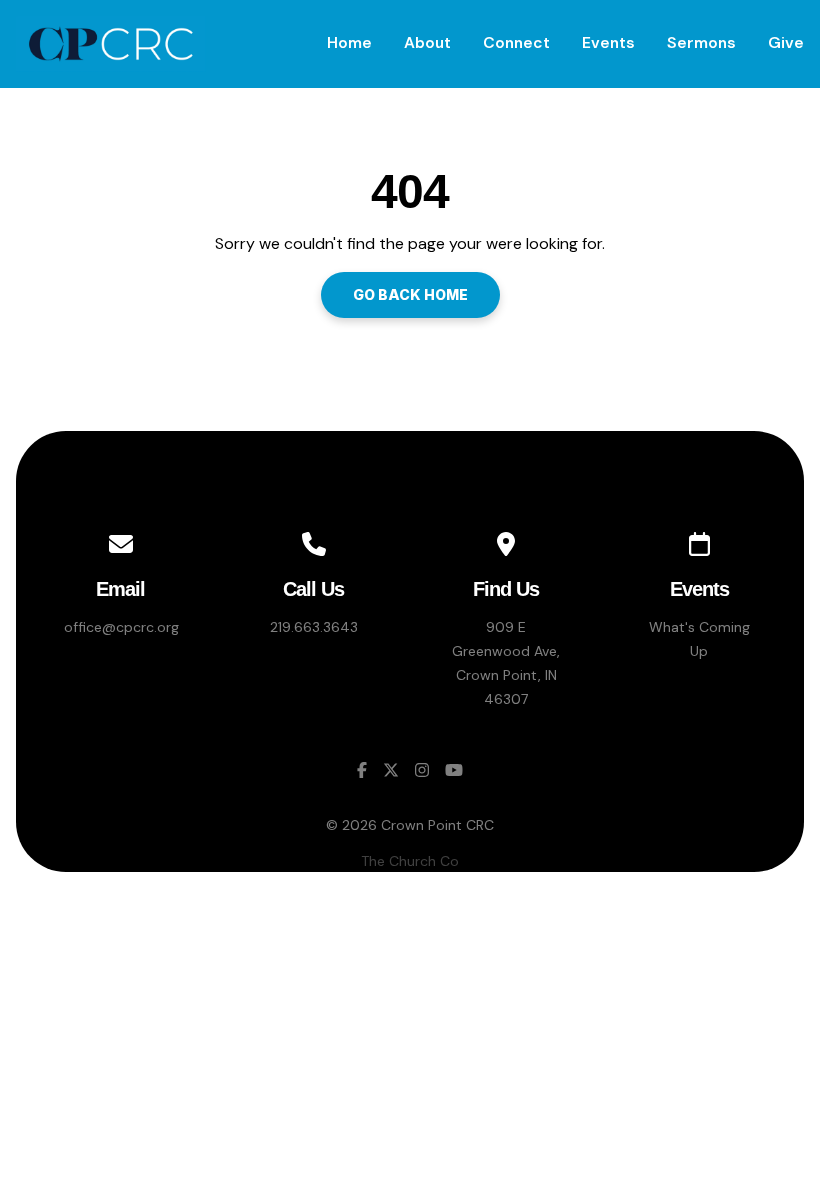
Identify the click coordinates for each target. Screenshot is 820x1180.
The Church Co (410, 861)
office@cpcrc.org (121, 627)
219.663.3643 (314, 627)
